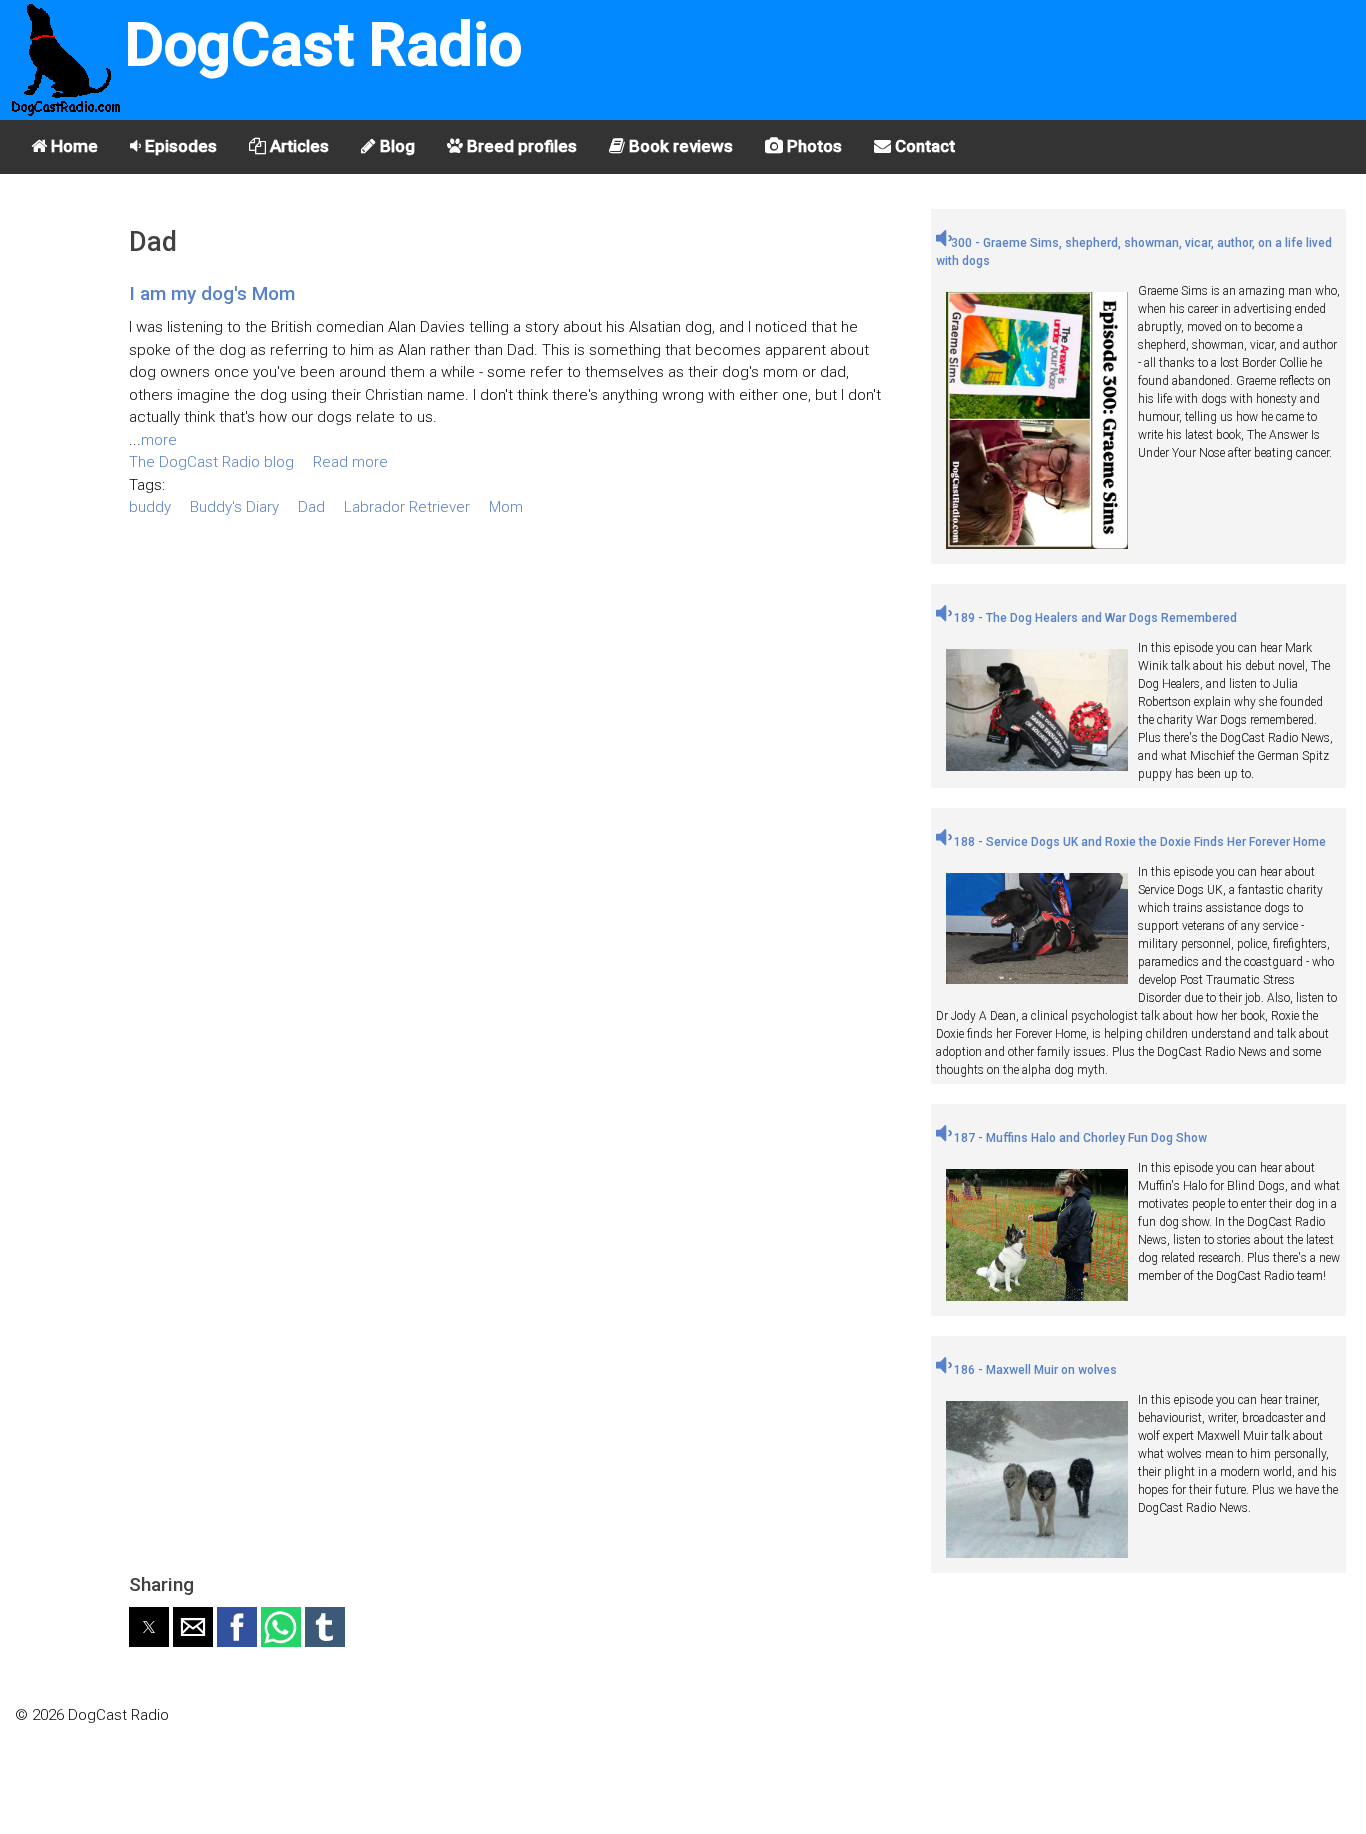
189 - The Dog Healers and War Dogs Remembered (1094, 618)
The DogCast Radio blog (211, 462)
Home (72, 146)
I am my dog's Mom (212, 293)
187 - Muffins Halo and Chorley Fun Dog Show (1079, 1138)
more (159, 440)
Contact (923, 146)
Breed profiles (520, 146)
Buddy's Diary (234, 507)
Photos (812, 146)
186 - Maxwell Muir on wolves (1034, 1370)
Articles (297, 146)
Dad (311, 507)
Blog (395, 146)
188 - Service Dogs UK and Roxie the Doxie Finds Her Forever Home (1138, 842)
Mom (506, 507)
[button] (149, 1627)
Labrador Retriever (407, 507)
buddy (150, 507)
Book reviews (679, 146)
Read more (350, 462)
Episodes (179, 146)
